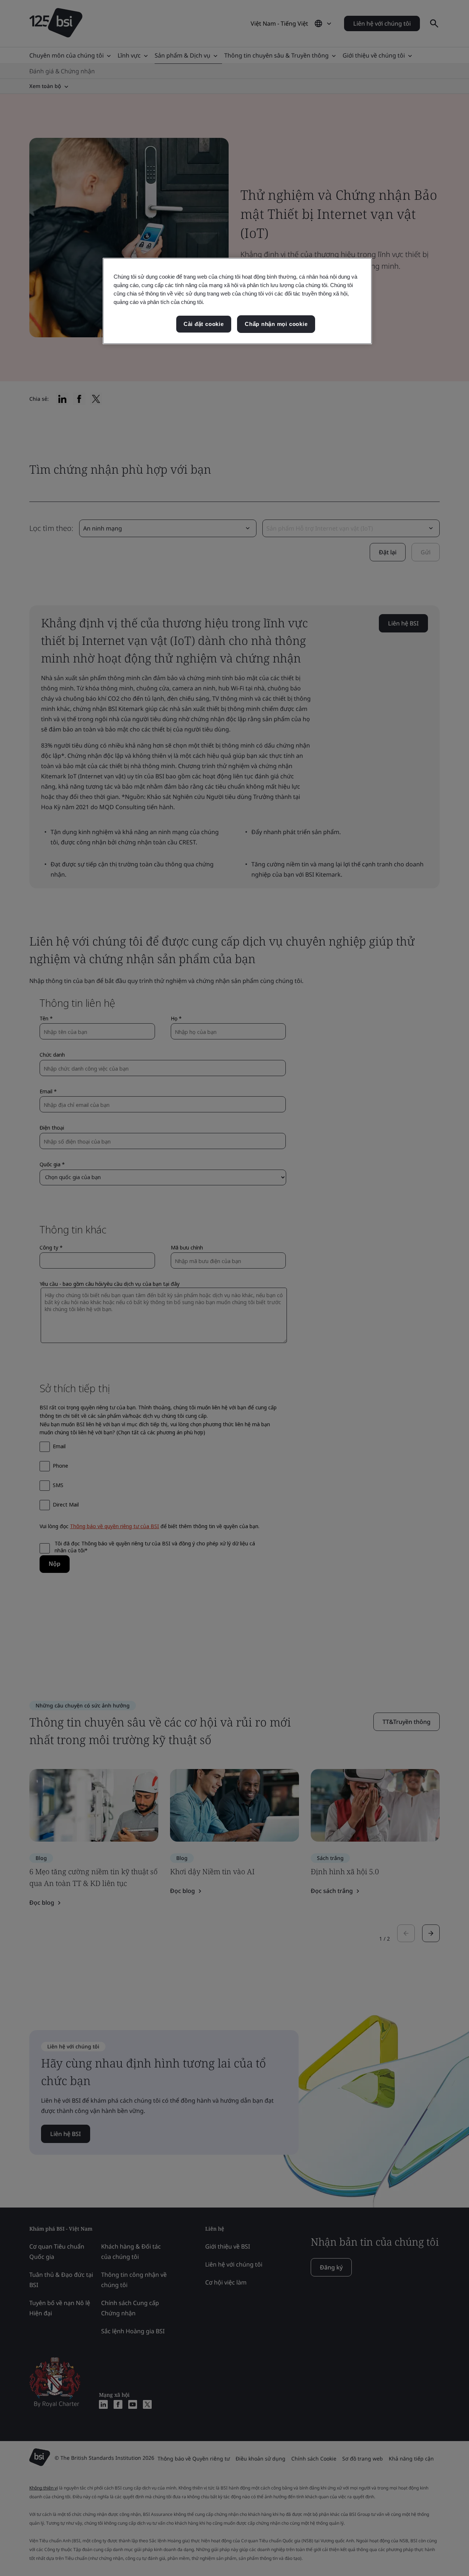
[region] (237, 301)
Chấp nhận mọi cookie (276, 324)
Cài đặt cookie (204, 324)
